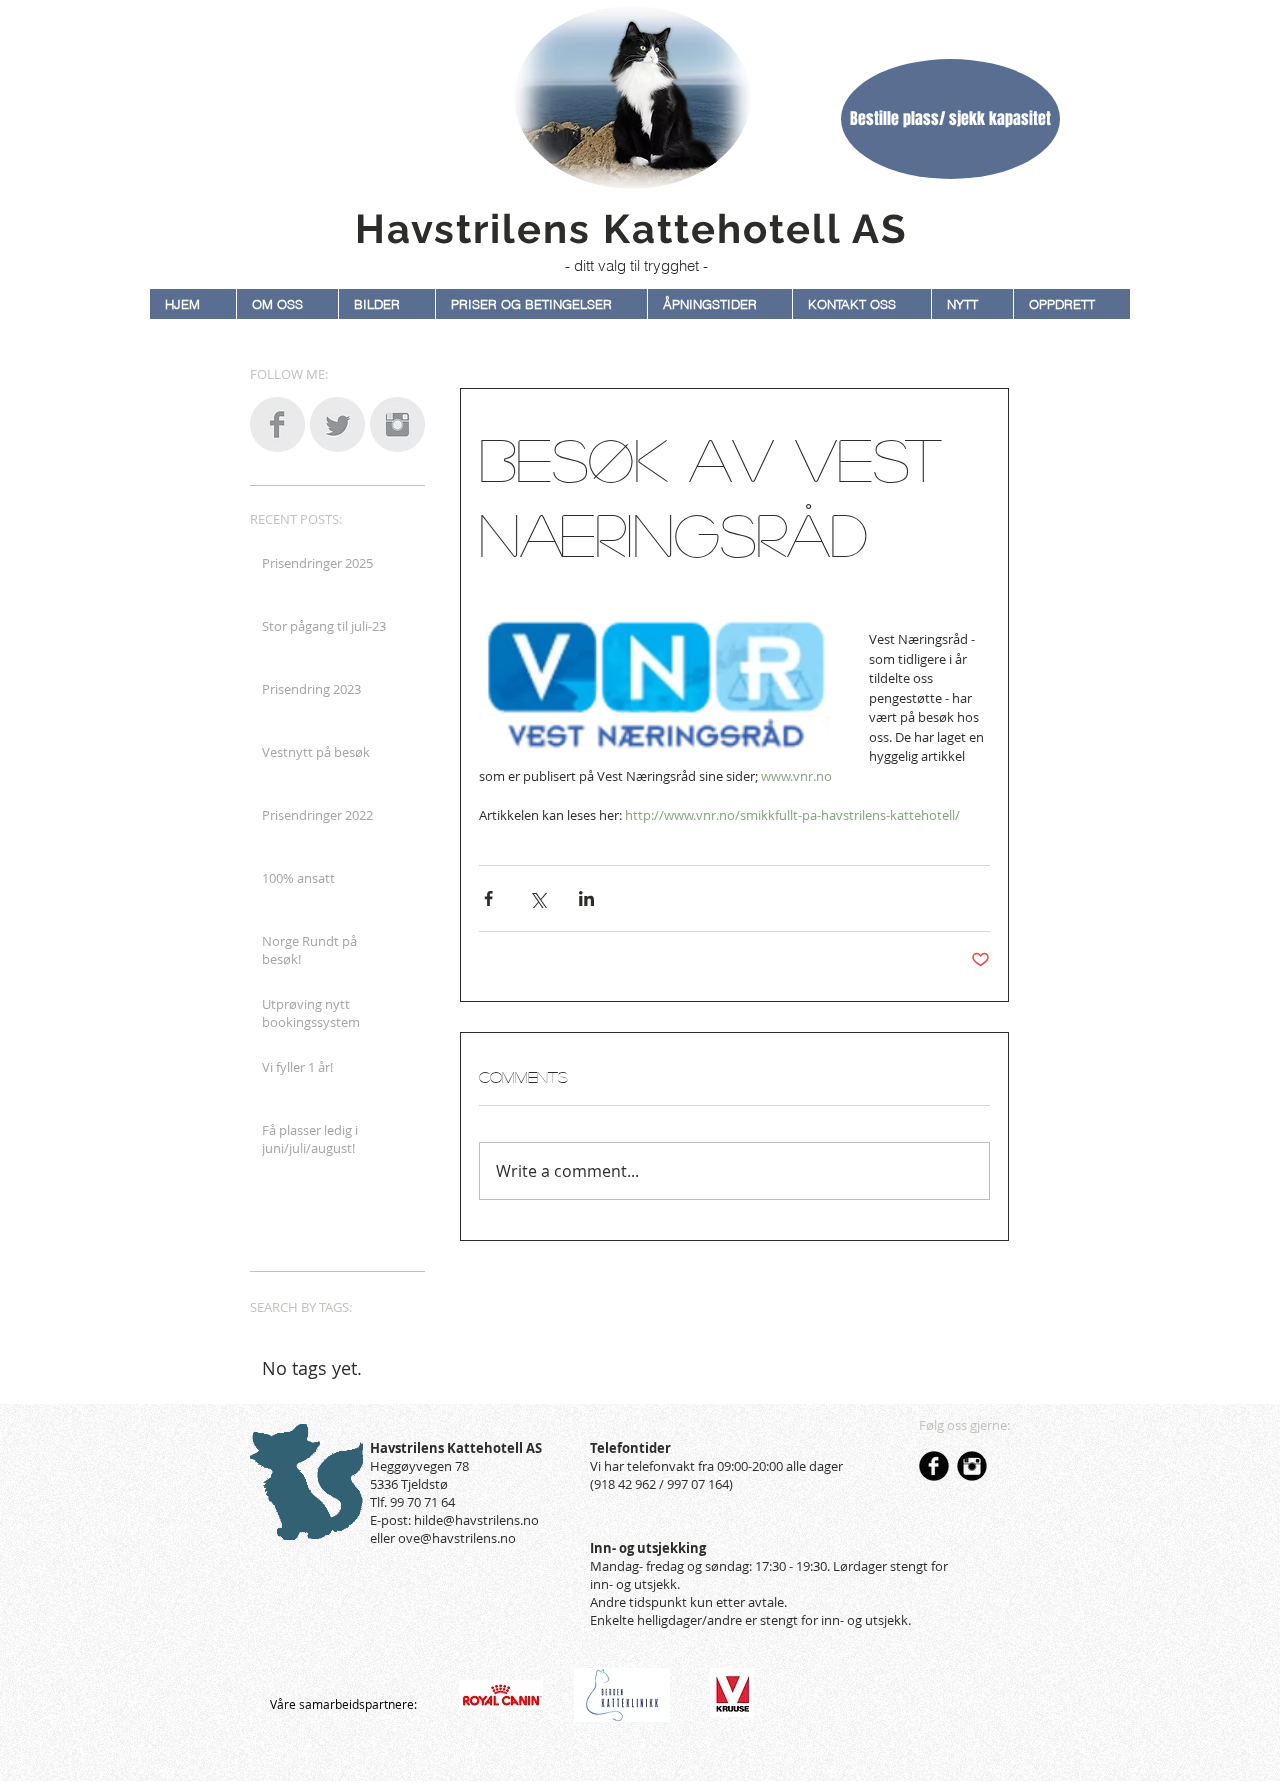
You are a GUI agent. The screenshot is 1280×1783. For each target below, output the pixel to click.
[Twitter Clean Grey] (337, 424)
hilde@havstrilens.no (476, 1520)
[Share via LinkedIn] (586, 898)
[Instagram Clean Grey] (397, 424)
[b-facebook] (934, 1466)
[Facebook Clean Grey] (277, 424)
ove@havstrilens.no (457, 1538)
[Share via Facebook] (488, 898)
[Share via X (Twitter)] (537, 898)
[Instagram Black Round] (972, 1466)
